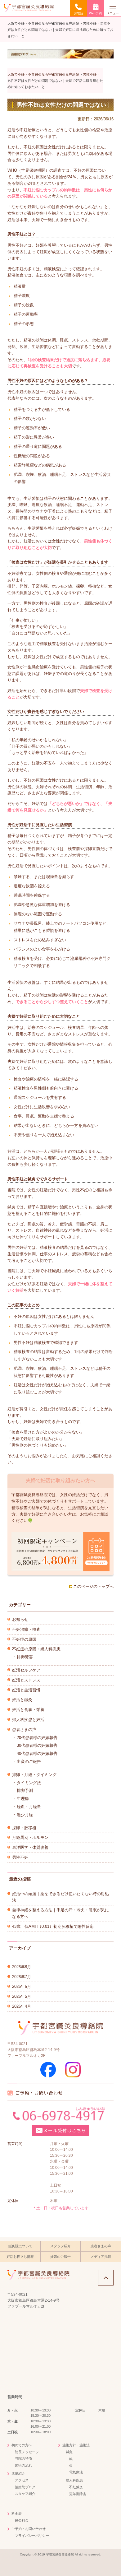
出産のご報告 (29, 1762)
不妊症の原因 (24, 1639)
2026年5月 (22, 1996)
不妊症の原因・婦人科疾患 (36, 1649)
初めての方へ (22, 2445)
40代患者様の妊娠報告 (37, 1753)
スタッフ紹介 (60, 2246)
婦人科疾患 (74, 2480)
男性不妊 (20, 1857)
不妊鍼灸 (76, 2487)
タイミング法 (29, 1783)
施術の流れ (23, 2465)
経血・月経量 (29, 1807)
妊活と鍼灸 (22, 1700)
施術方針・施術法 (76, 2445)
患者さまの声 (24, 1730)
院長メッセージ (27, 2452)
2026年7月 (22, 1977)
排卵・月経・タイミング (34, 1775)
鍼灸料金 (22, 2520)
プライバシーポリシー (32, 2536)
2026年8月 (22, 1967)
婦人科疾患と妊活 (28, 1720)
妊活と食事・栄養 (28, 1710)
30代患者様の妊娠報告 (37, 1745)
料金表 (17, 2513)
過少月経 (25, 1815)
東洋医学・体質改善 (30, 1847)
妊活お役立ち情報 (20, 2257)
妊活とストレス (26, 1680)
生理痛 (23, 1799)
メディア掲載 (101, 2257)
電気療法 (76, 2472)
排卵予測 (25, 1790)
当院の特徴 (23, 2458)
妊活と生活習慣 (26, 1690)
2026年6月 (22, 1986)
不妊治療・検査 (26, 1629)
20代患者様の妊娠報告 (37, 1738)
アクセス (22, 2480)
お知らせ (20, 1619)
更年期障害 (78, 2494)
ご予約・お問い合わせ (29, 2529)
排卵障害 (25, 1657)
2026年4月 (22, 2006)
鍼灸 (69, 2452)
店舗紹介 (18, 2473)
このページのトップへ (93, 1586)
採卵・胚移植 (24, 1828)
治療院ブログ (25, 2487)
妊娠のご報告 (60, 2257)
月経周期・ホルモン (30, 1837)
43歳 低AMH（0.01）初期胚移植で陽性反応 (53, 1926)
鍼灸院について (20, 2246)
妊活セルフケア (26, 1670)
